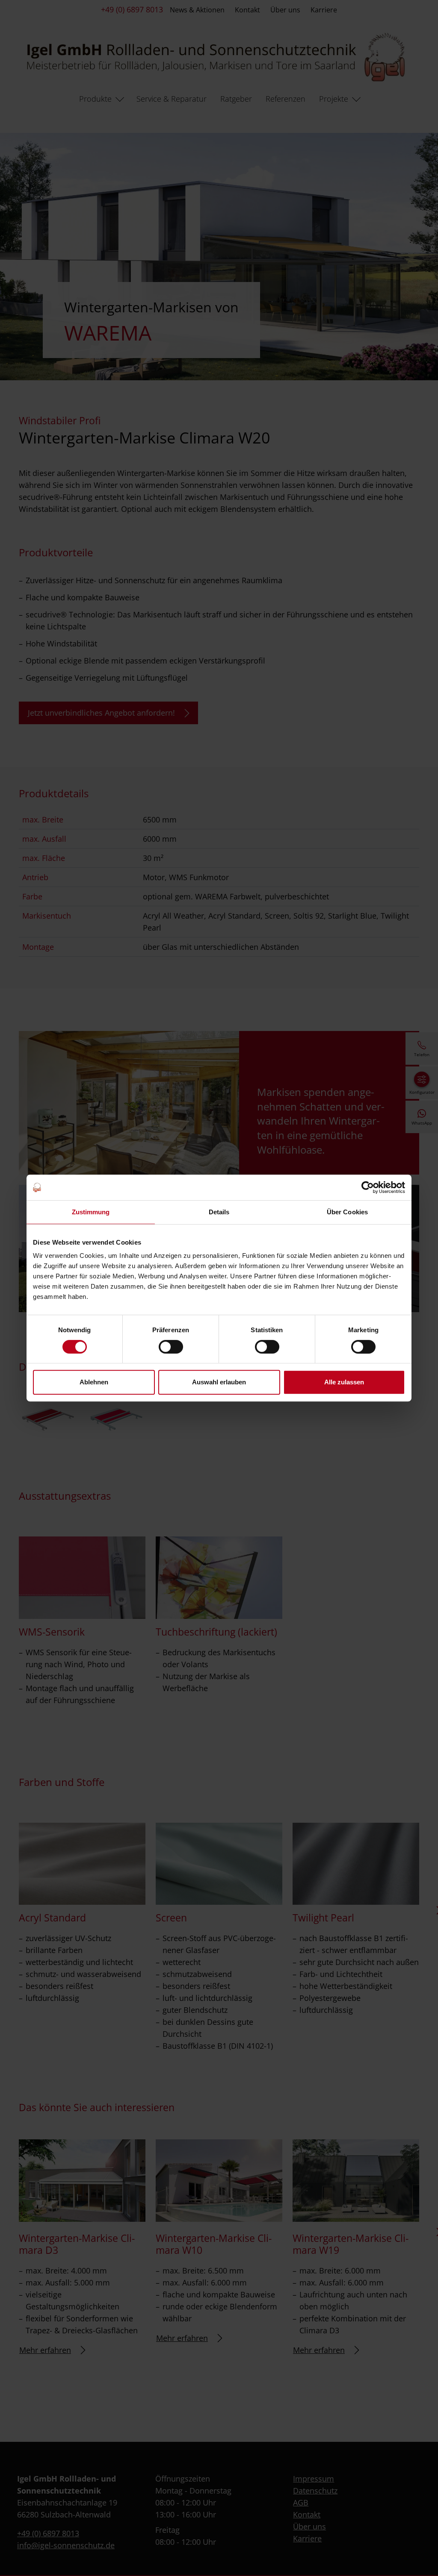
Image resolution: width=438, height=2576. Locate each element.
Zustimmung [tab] (91, 1212)
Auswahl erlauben (219, 1382)
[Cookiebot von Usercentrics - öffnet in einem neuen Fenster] (368, 1187)
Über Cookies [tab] (347, 1212)
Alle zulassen (344, 1382)
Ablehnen (94, 1382)
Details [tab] (219, 1212)
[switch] (171, 1347)
